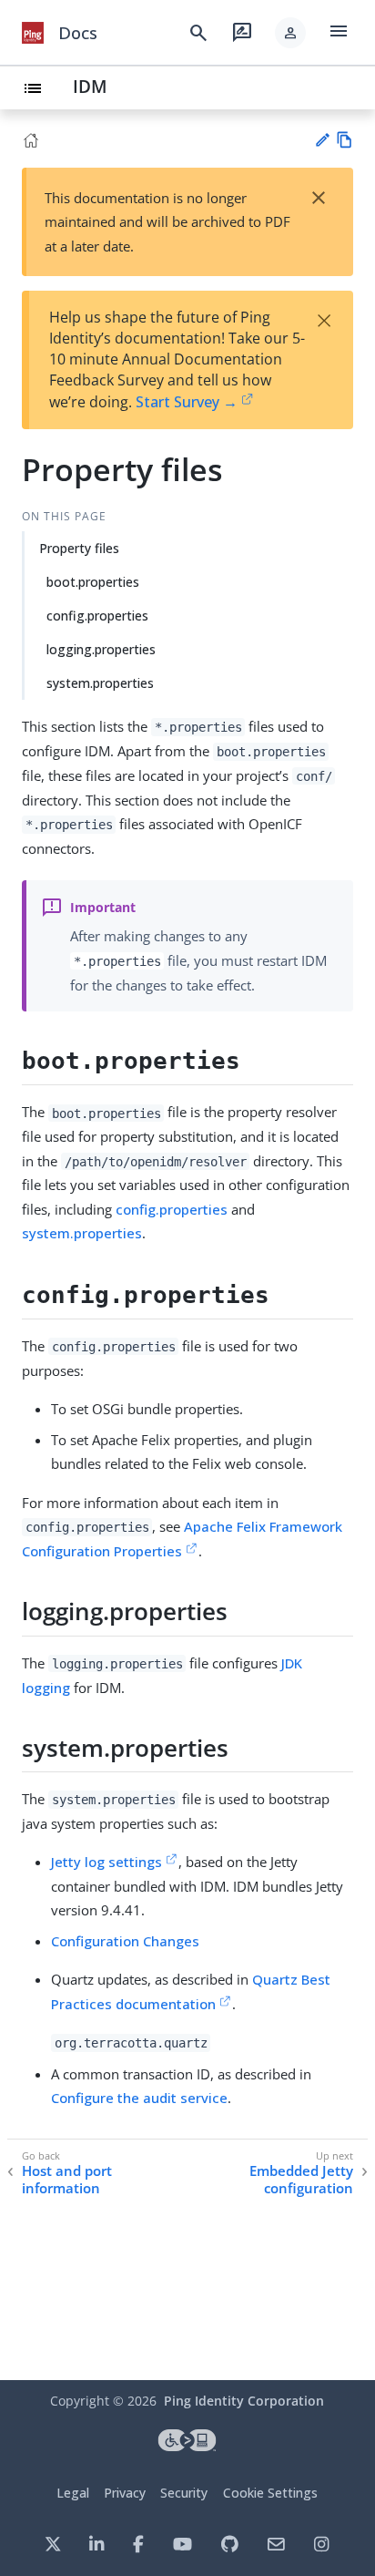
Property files (79, 548)
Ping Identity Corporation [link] (244, 2401)
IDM (90, 86)
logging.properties (101, 649)
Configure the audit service (139, 2098)
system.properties (100, 683)
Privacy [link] (125, 2493)
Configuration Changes (125, 1941)
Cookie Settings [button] (270, 2493)
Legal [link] (73, 2493)
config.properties (97, 616)
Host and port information (67, 2180)
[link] (33, 33)
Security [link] (184, 2493)
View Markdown (345, 140)
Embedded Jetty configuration (301, 2180)
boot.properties (93, 582)
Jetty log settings (106, 1862)
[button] (290, 33)
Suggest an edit (322, 140)
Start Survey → (187, 402)
